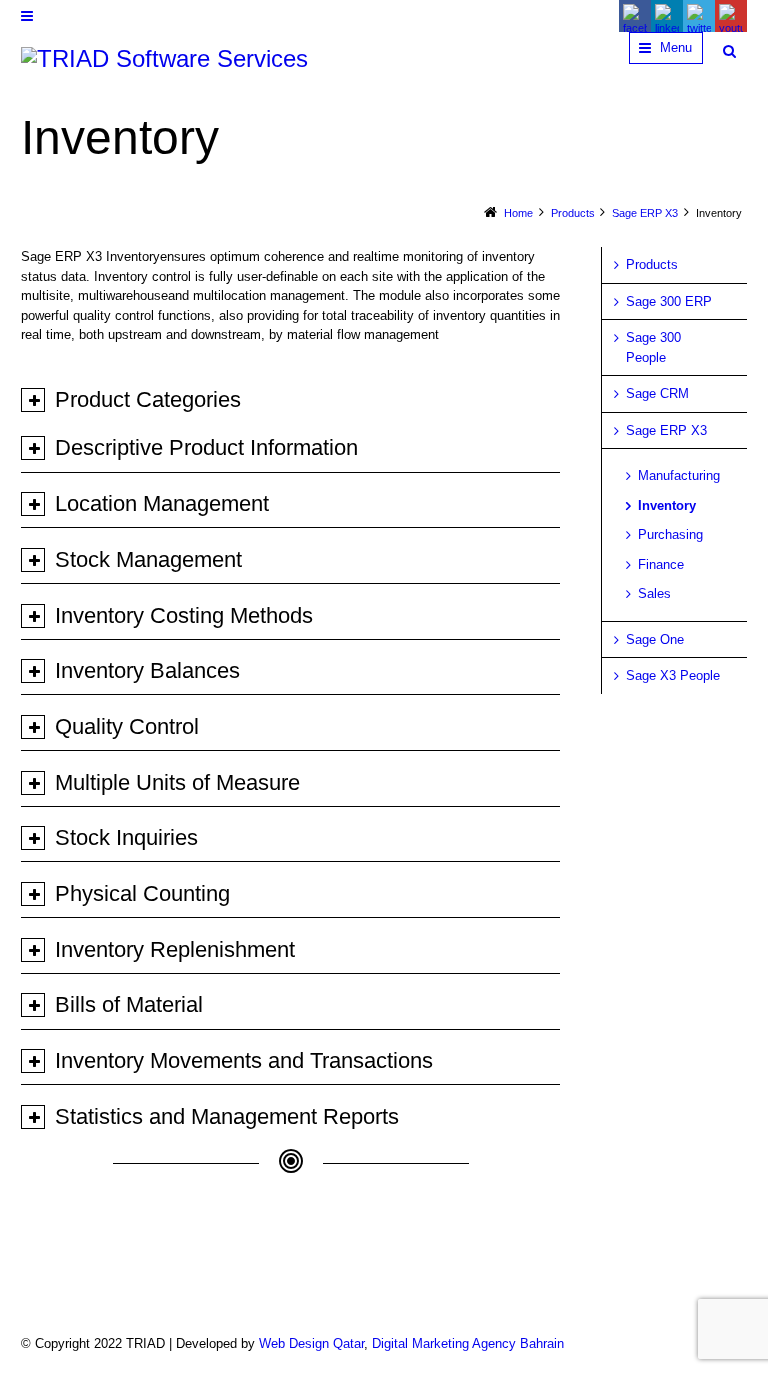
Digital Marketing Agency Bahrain (468, 1343)
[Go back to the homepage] (164, 59)
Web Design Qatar (311, 1343)
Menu (676, 47)
